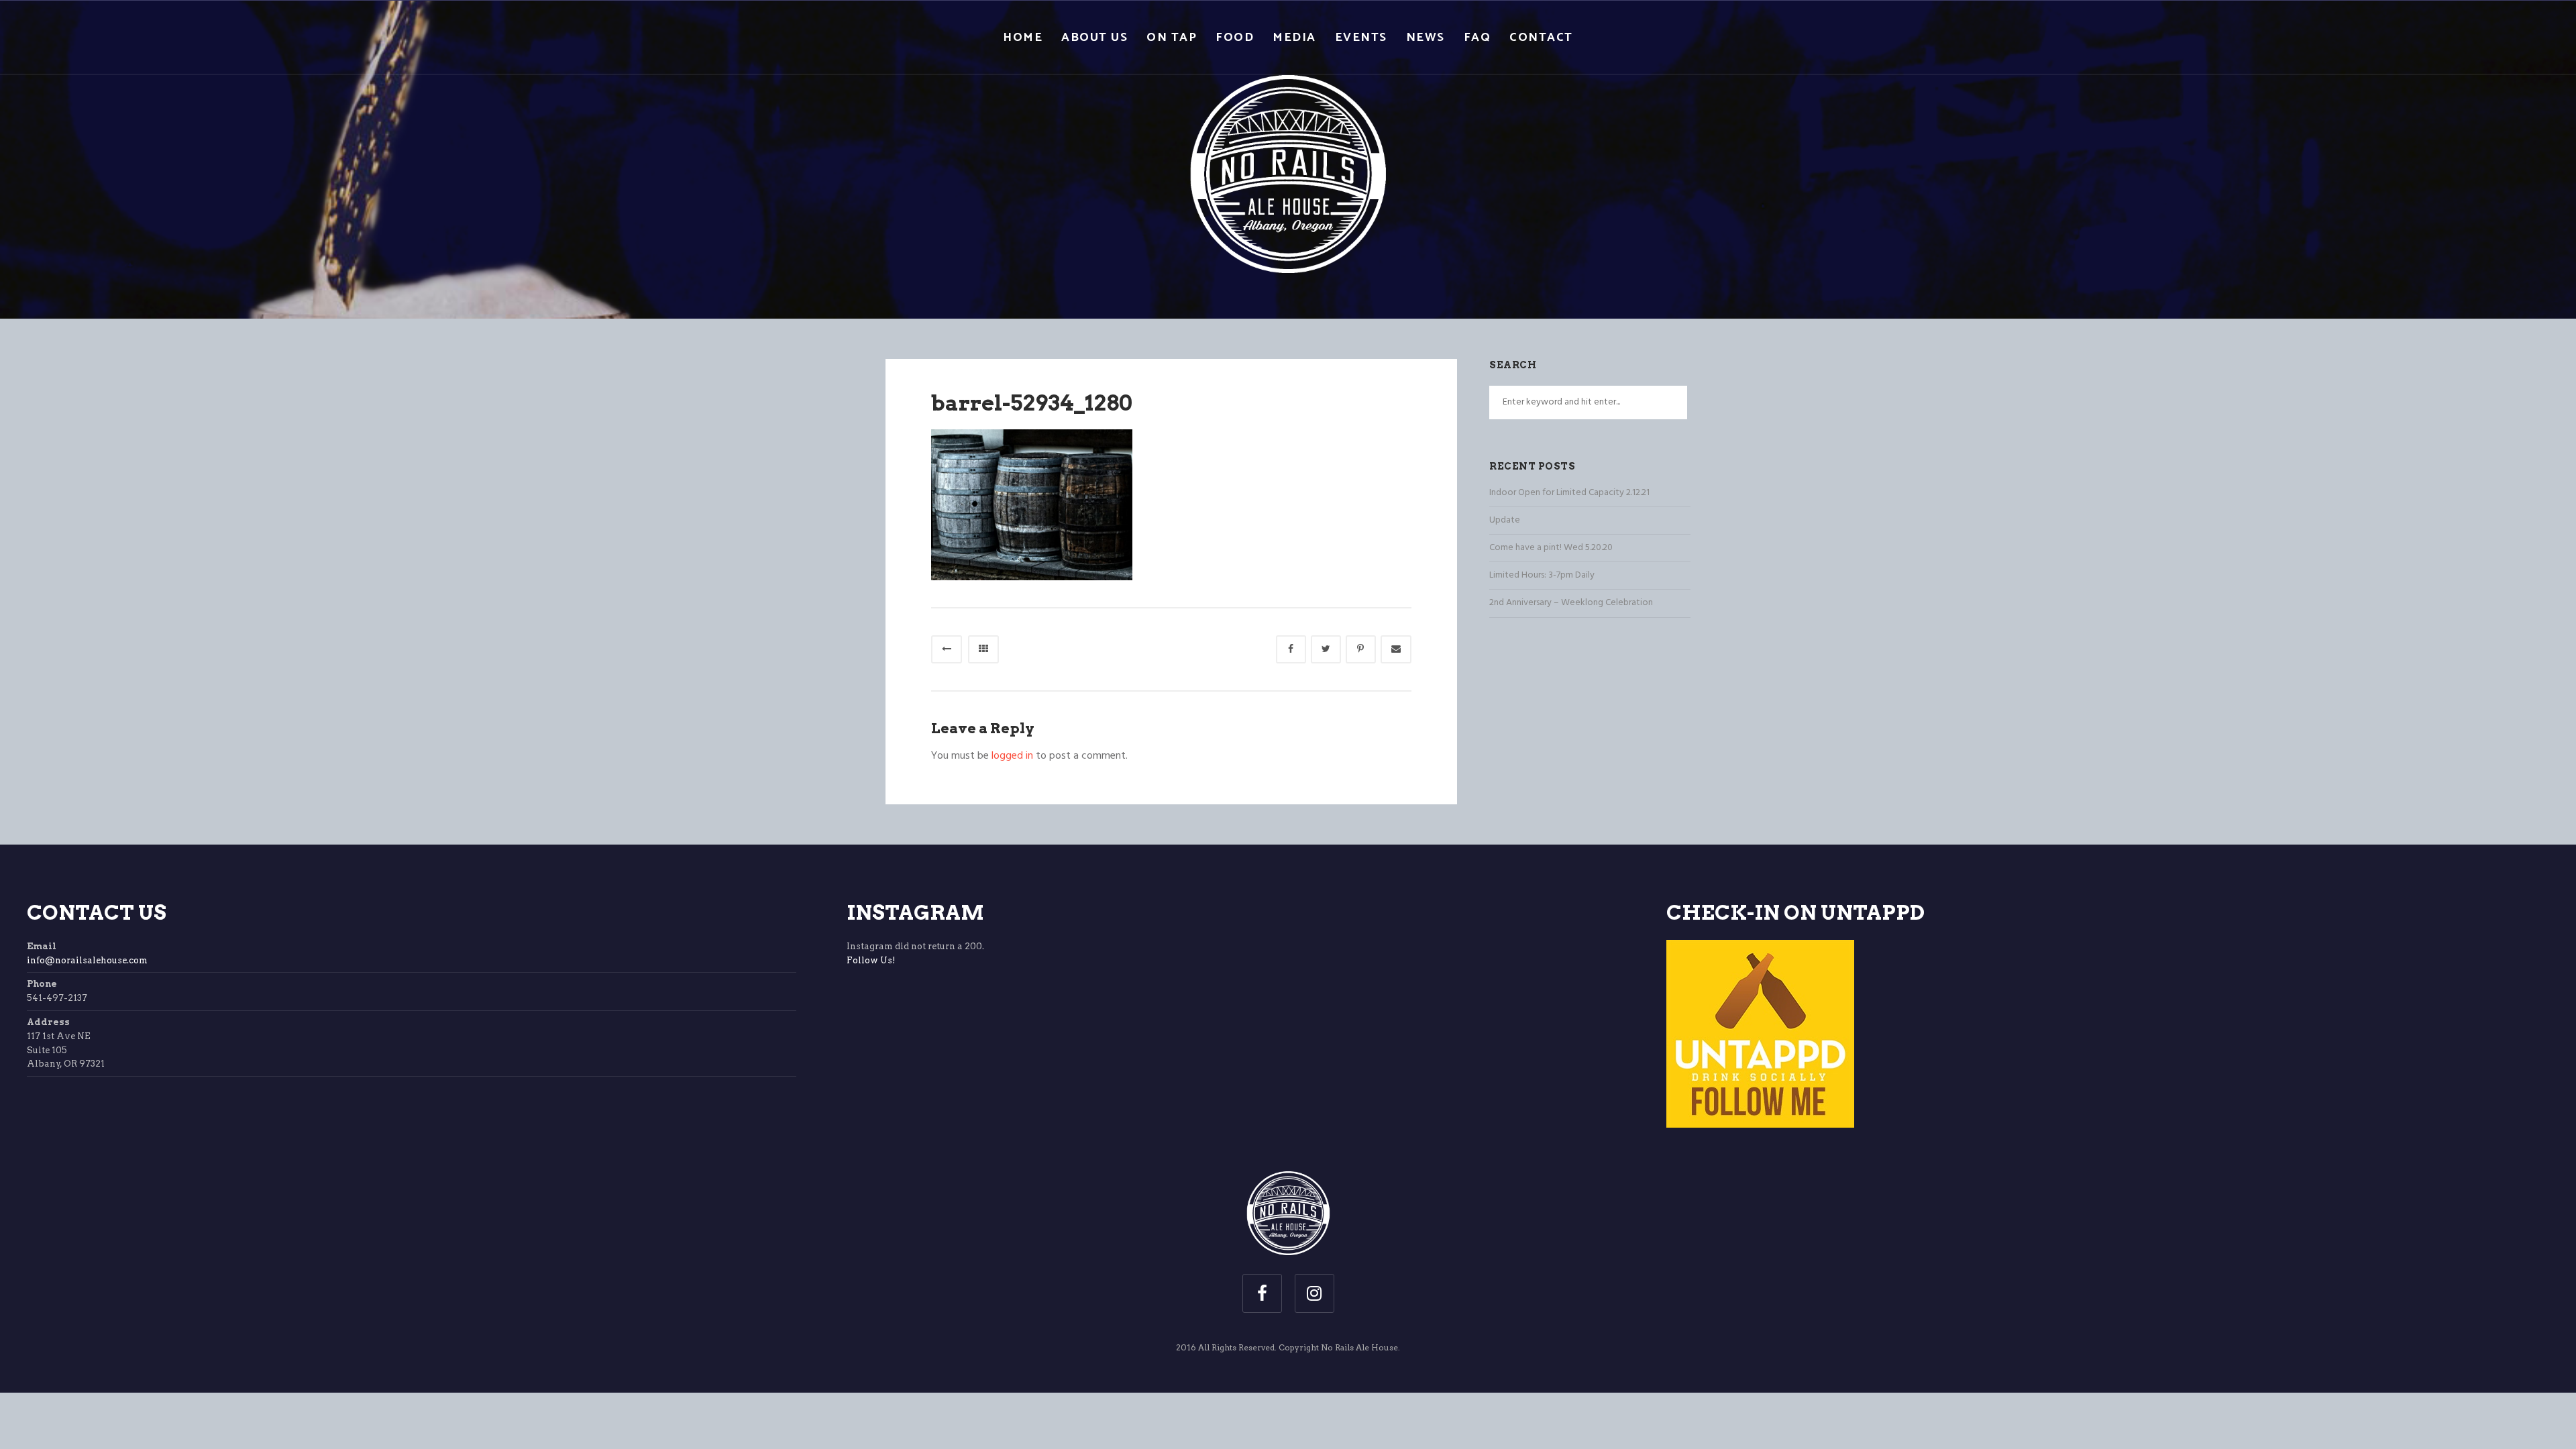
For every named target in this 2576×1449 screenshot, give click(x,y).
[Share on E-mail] (1396, 649)
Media (1294, 38)
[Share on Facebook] (1291, 649)
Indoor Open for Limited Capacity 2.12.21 (1569, 493)
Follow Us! (871, 960)
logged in (1012, 756)
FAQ (1478, 38)
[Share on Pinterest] (1361, 649)
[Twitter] (1326, 649)
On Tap (1172, 38)
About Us (1094, 38)
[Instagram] (1314, 1293)
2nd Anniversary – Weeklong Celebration (1571, 603)
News (1426, 38)
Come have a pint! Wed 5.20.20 (1551, 548)
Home (1023, 38)
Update (1505, 520)
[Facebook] (1262, 1293)
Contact (1541, 38)
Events (1361, 38)
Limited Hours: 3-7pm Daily (1542, 575)
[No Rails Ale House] (1288, 158)
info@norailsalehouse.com (87, 960)
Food (1235, 38)
